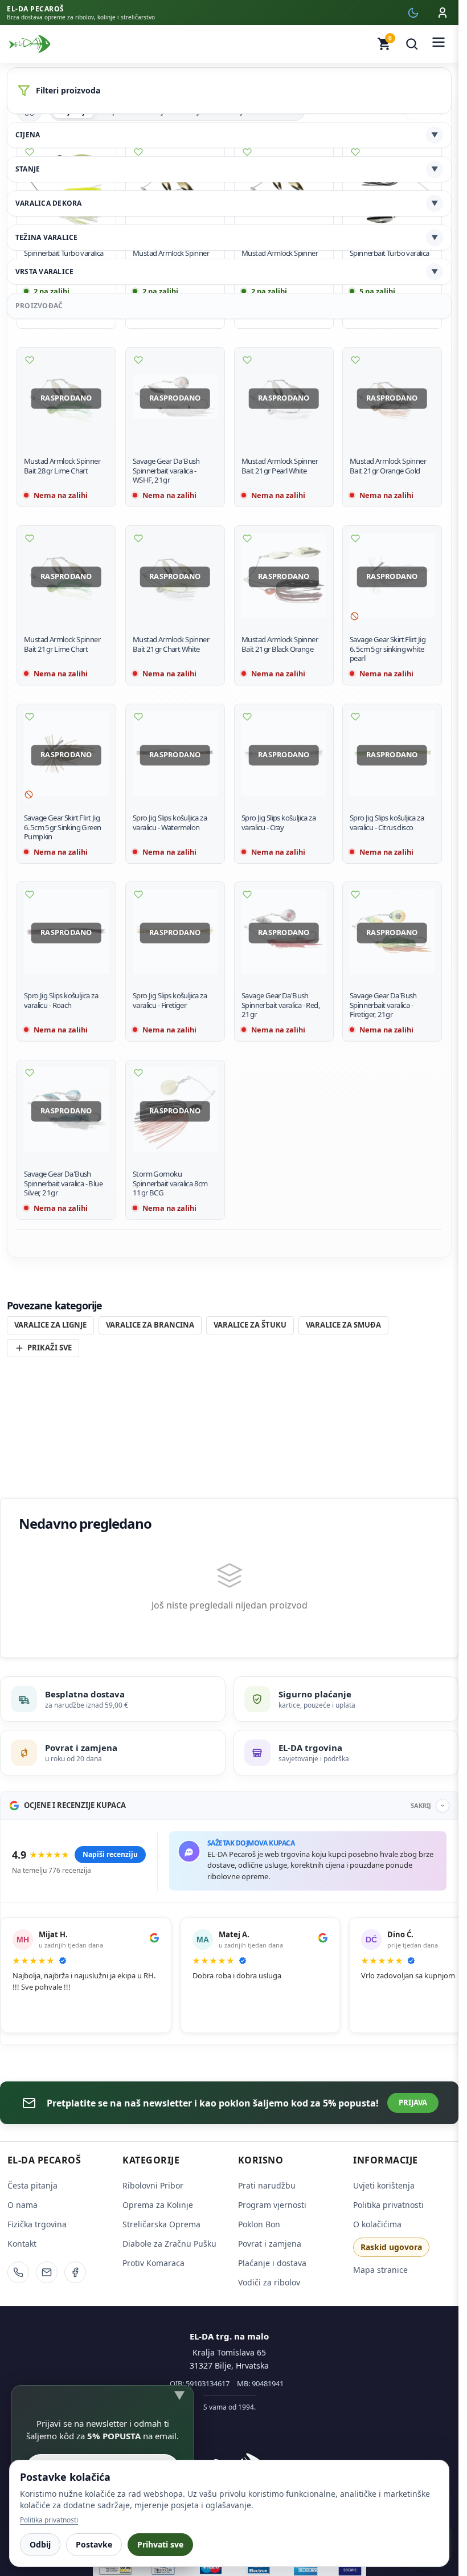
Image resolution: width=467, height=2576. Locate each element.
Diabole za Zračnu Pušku (169, 2244)
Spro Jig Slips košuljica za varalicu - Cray (278, 822)
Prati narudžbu (267, 2185)
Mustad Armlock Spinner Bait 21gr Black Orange (280, 644)
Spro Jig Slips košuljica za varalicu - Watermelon (170, 822)
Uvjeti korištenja (384, 2185)
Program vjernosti (272, 2205)
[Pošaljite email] (47, 2272)
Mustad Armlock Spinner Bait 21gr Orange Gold (388, 466)
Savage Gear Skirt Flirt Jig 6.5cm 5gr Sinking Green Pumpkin (62, 827)
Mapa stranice (380, 2270)
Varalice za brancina (150, 1325)
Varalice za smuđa (343, 1325)
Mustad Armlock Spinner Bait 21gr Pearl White (280, 466)
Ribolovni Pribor (153, 2185)
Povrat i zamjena (270, 2244)
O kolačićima (377, 2224)
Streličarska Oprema (161, 2224)
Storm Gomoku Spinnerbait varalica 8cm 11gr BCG (170, 1183)
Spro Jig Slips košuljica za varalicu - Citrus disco (387, 822)
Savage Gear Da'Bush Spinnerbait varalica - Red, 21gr (281, 1005)
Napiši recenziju (110, 1854)
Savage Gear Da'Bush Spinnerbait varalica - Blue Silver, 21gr (63, 1183)
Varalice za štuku (250, 1325)
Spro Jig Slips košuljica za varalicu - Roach (61, 1000)
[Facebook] (75, 2272)
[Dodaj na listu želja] (30, 360)
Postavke (94, 2544)
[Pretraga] (412, 44)
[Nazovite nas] (18, 2272)
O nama (22, 2205)
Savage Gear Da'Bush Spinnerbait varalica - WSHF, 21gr (166, 471)
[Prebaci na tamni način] (413, 13)
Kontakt (22, 2244)
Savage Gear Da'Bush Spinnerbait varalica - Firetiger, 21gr (383, 1005)
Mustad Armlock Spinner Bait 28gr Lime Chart (62, 466)
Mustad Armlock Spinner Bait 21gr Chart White (171, 644)
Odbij (40, 2544)
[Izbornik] (439, 44)
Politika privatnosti (388, 2205)
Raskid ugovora (391, 2247)
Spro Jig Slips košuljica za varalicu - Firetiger (170, 1000)
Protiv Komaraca (153, 2263)
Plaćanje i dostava (272, 2263)
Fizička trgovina (37, 2224)
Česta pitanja (32, 2185)
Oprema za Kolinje (158, 2205)
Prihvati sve (160, 2544)
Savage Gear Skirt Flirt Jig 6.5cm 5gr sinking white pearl (388, 649)
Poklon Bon (259, 2224)
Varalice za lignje (50, 1325)
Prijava (413, 2103)
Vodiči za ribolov (269, 2282)
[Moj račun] (443, 13)
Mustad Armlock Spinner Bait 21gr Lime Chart (62, 644)
